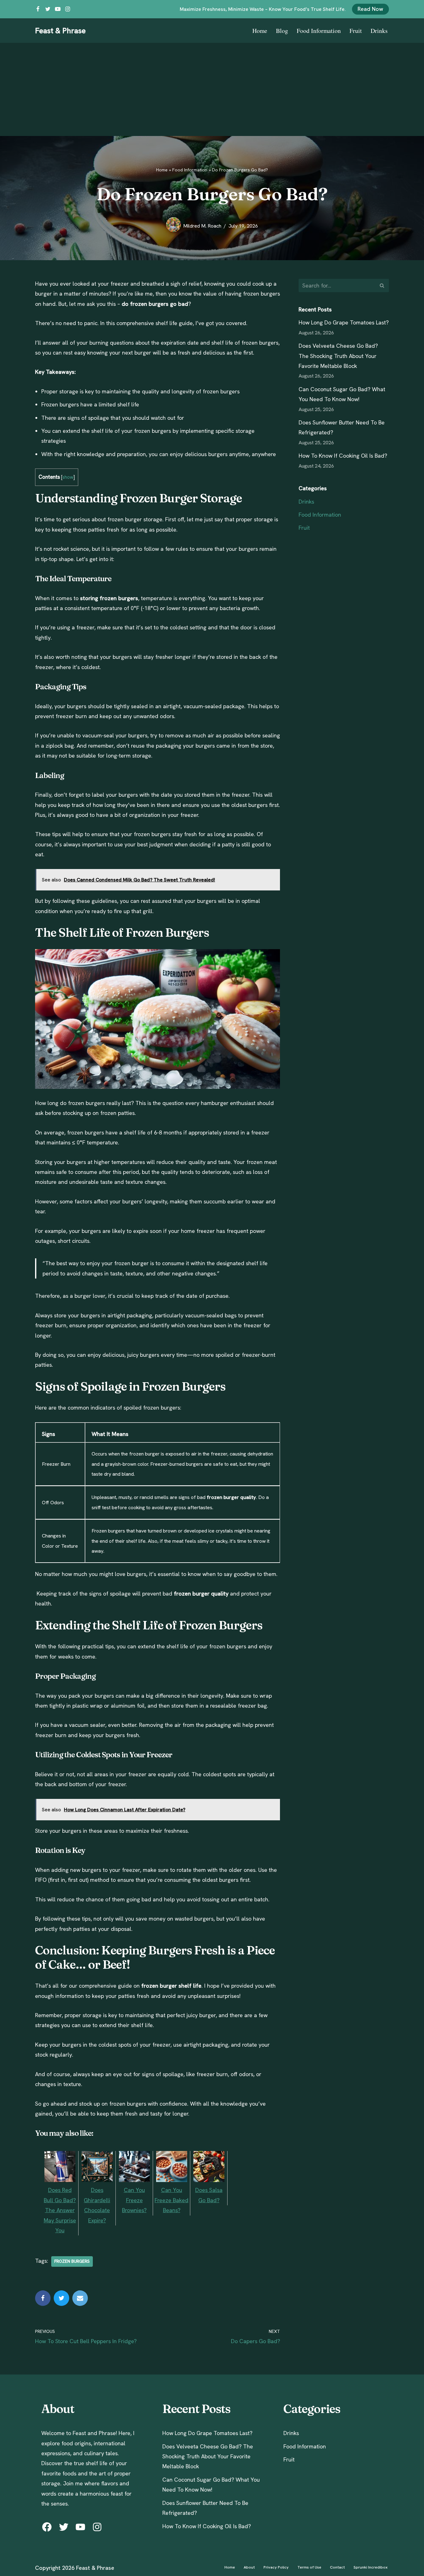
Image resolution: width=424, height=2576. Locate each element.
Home (260, 31)
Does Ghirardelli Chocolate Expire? (97, 2205)
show (68, 477)
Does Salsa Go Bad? (209, 2195)
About (249, 2567)
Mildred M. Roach (202, 226)
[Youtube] (58, 9)
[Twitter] (48, 9)
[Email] (80, 2298)
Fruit (356, 31)
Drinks (379, 31)
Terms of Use (309, 2567)
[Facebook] (38, 9)
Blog (282, 31)
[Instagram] (68, 9)
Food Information (319, 31)
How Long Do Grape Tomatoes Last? (344, 322)
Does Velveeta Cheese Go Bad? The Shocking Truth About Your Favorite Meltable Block (338, 356)
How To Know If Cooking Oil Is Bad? (343, 456)
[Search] (382, 285)
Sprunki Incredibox (371, 2567)
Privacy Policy (276, 2567)
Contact (337, 2567)
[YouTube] (80, 2527)
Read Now (370, 9)
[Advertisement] (212, 89)
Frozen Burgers (72, 2261)
